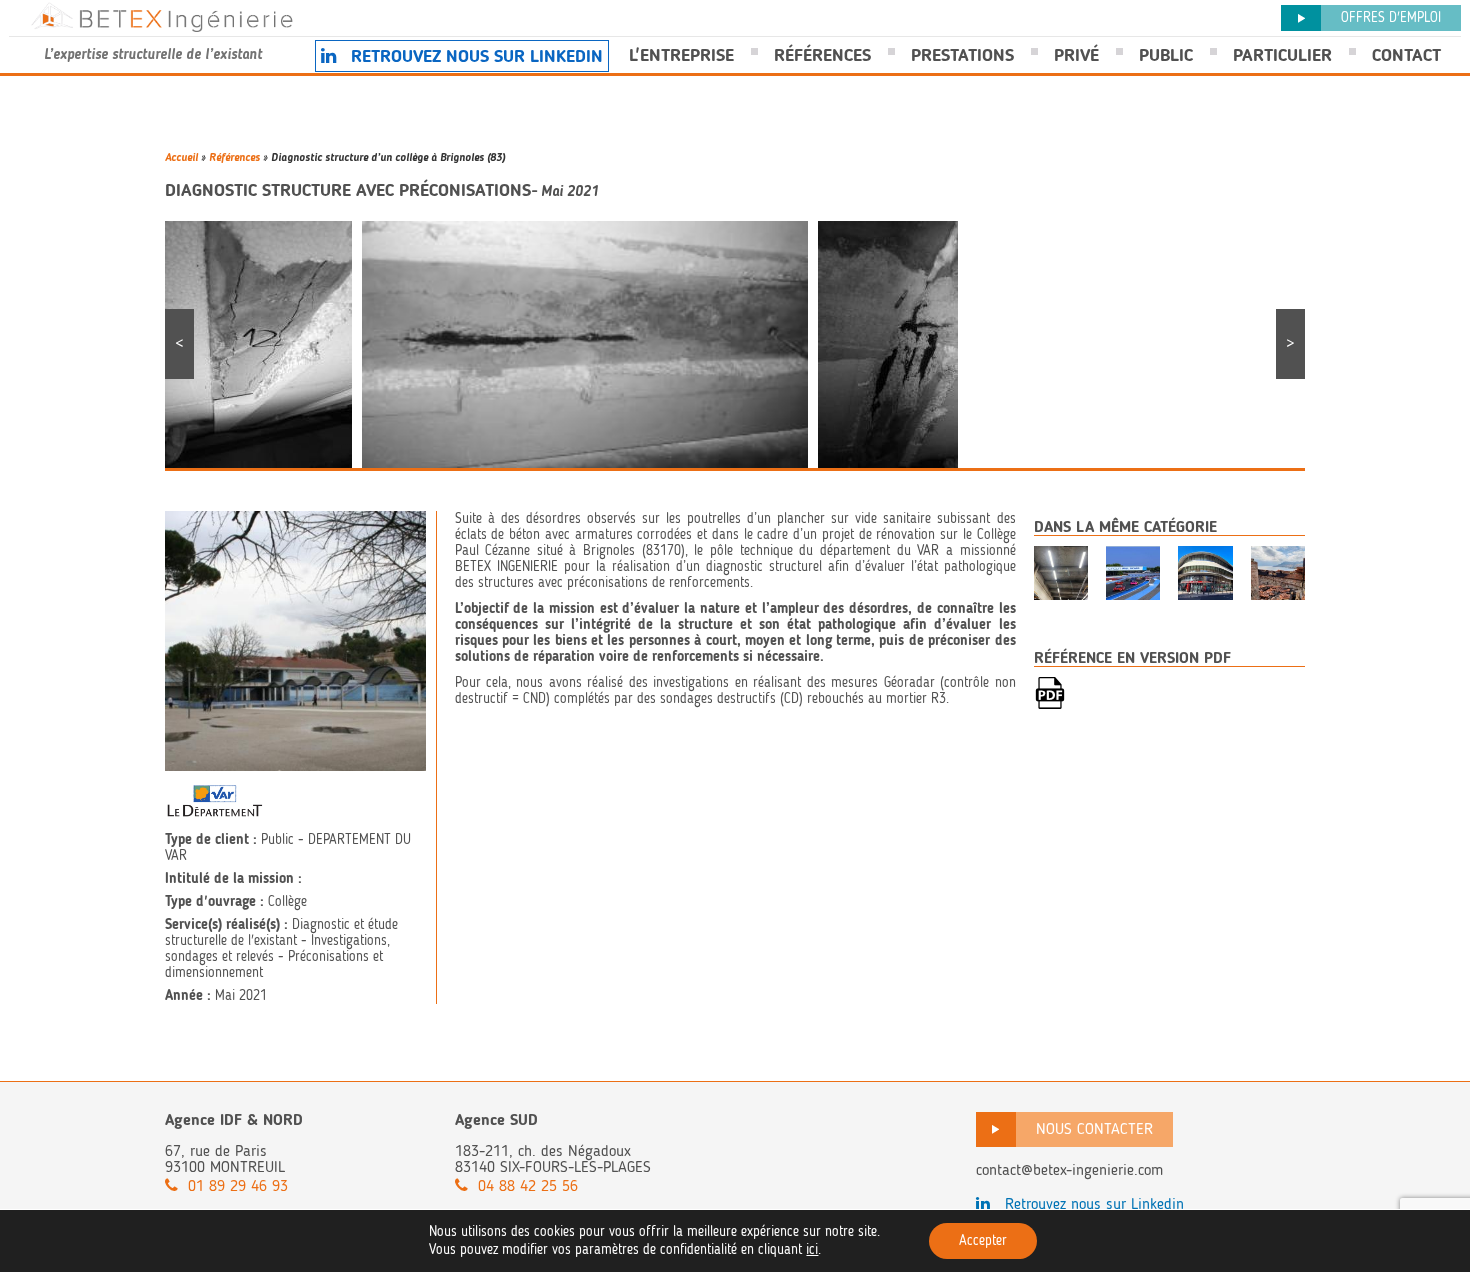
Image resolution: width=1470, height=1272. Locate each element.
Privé (1076, 55)
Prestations (962, 55)
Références (822, 55)
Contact (1406, 55)
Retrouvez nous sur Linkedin (474, 56)
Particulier (1282, 55)
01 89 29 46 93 (238, 1185)
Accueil (181, 157)
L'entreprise (681, 55)
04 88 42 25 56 (528, 1185)
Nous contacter (1094, 1128)
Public (1166, 55)
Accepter (983, 1240)
